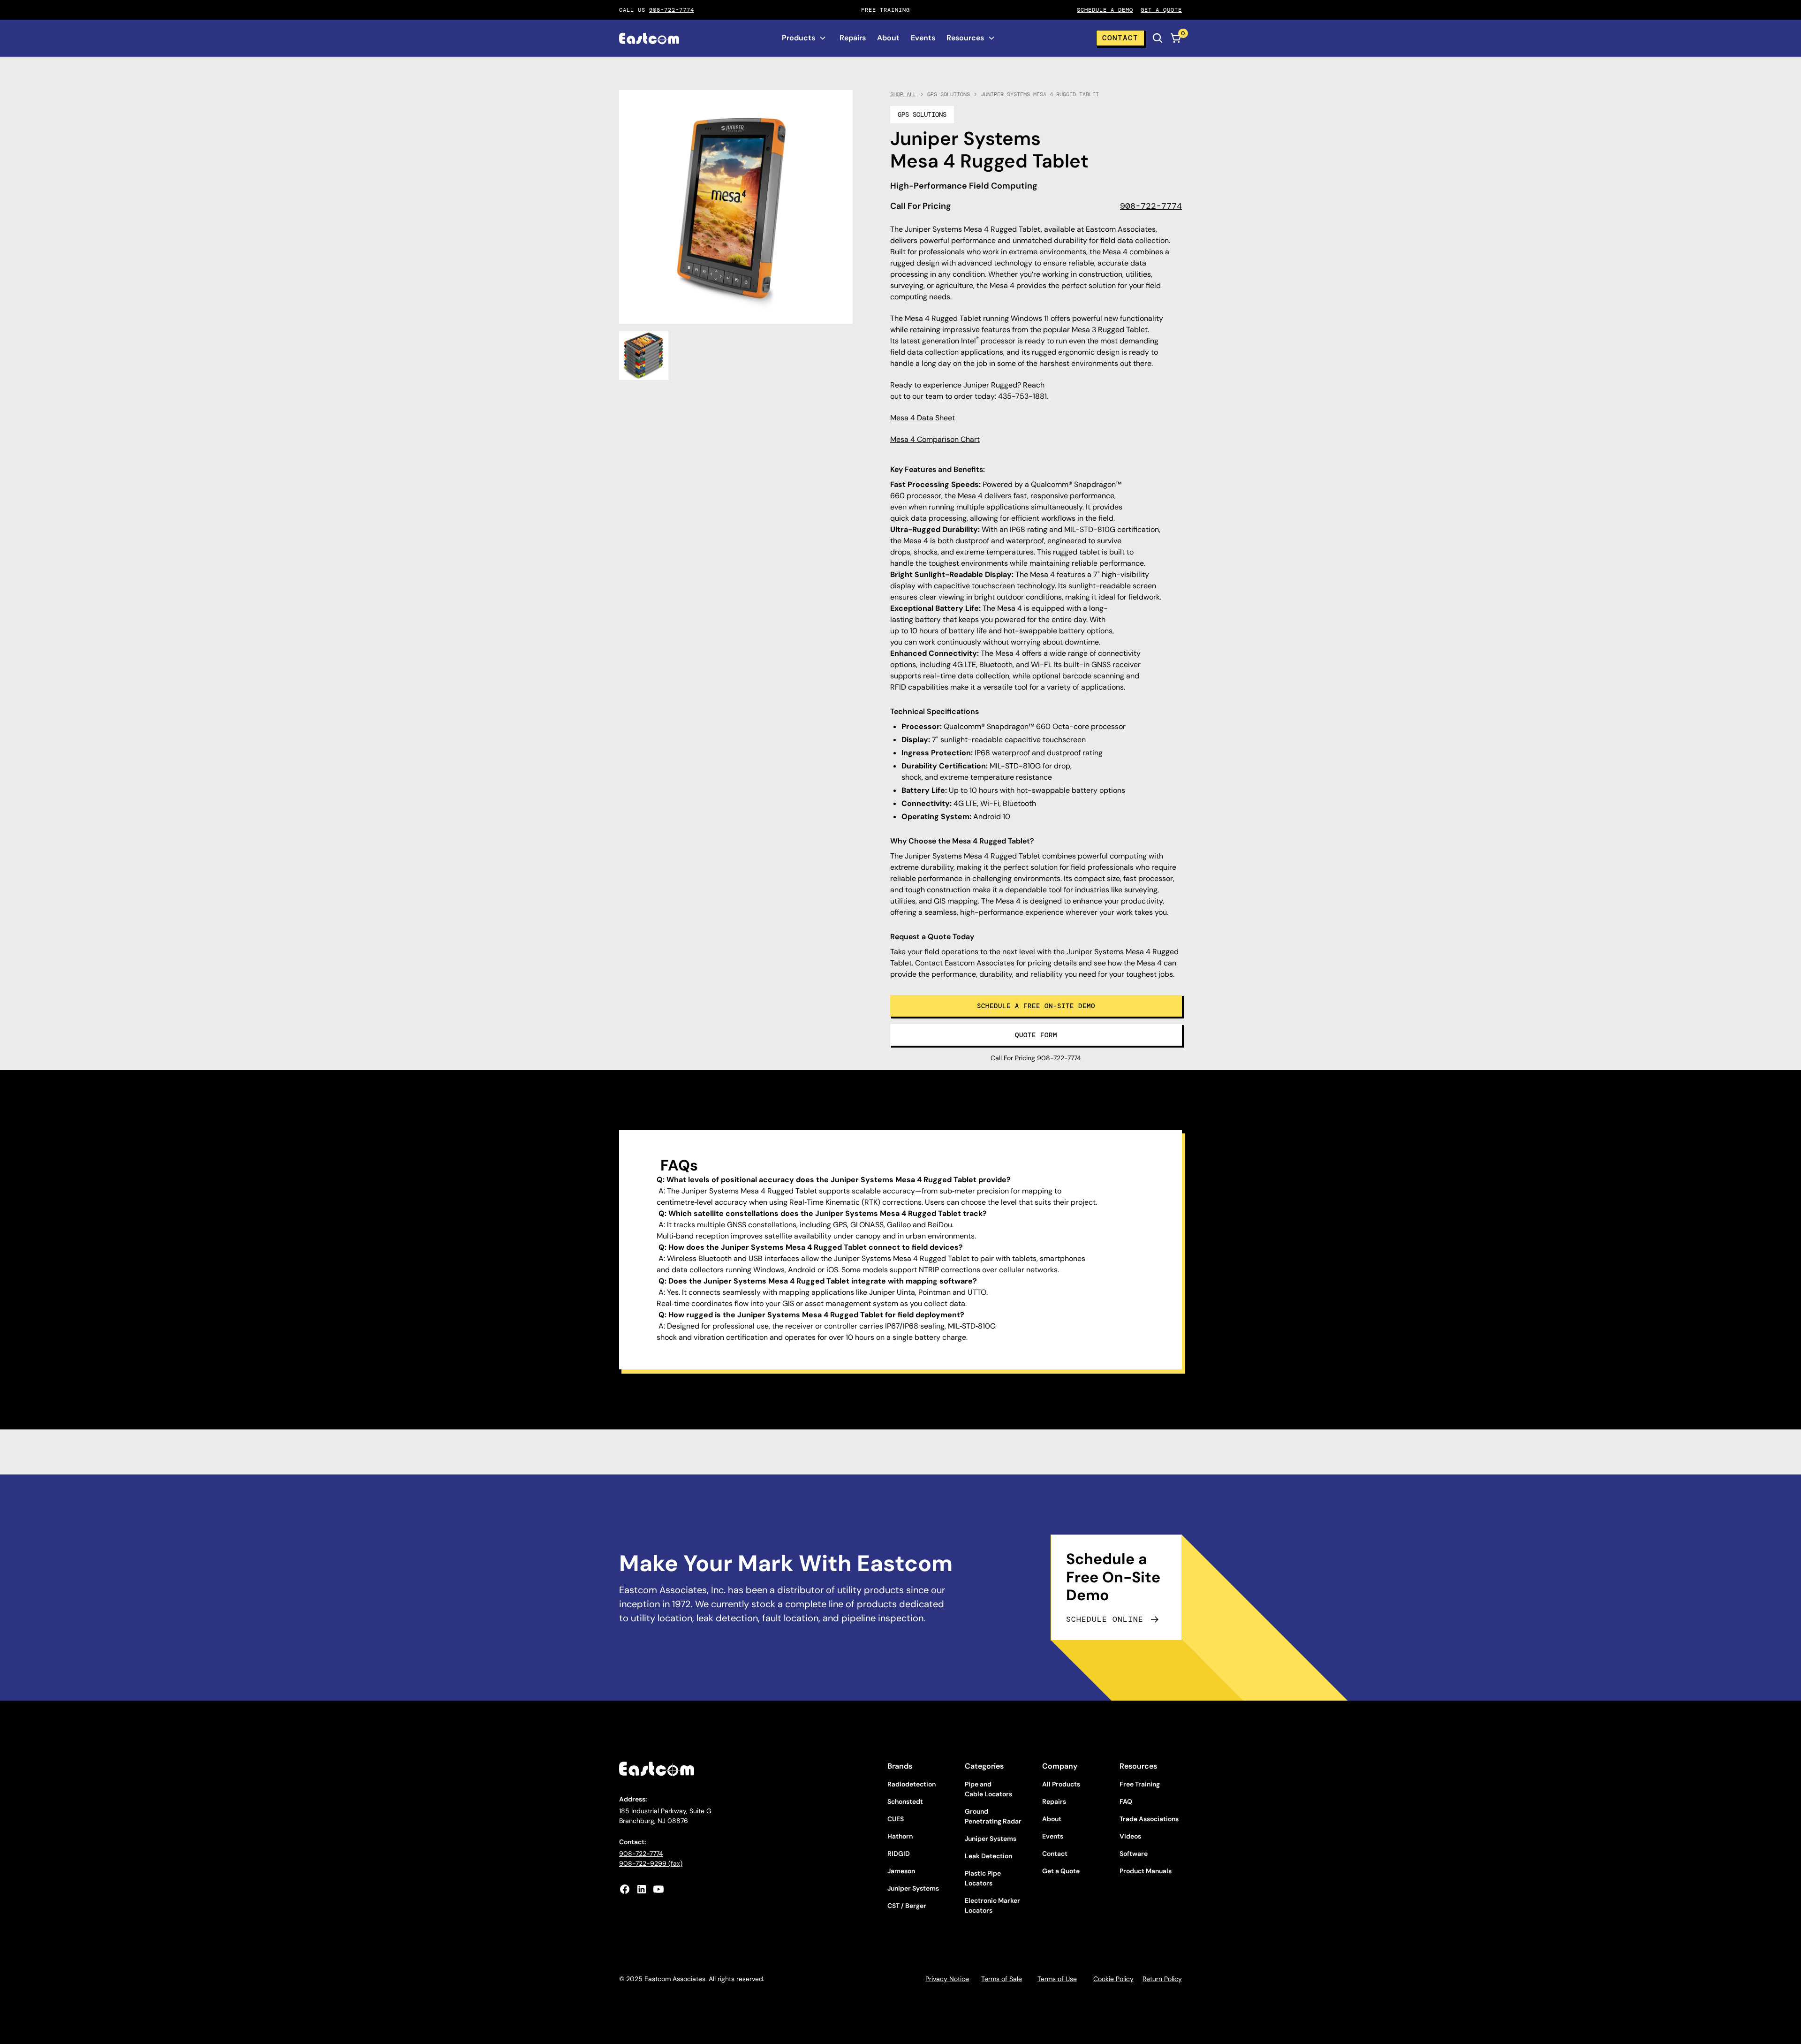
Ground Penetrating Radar (993, 1816)
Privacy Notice (947, 1979)
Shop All (903, 94)
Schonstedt (905, 1801)
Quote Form (1036, 1035)
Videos (1130, 1836)
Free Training (1140, 1784)
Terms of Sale (1002, 1979)
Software (1134, 1854)
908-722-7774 (672, 10)
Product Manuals (1146, 1871)
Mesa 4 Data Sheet (923, 418)
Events (923, 38)
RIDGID (899, 1854)
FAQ (1126, 1801)
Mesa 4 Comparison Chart (935, 439)
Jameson (901, 1871)
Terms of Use (1057, 1979)
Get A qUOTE (1161, 10)
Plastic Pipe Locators (983, 1878)
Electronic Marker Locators (992, 1905)
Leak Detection (988, 1856)
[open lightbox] (644, 356)
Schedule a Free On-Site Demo (1036, 1006)
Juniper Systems (913, 1888)
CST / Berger (907, 1906)
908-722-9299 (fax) (651, 1863)
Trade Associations (1149, 1819)
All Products (1061, 1784)
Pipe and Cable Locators (988, 1789)
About (888, 38)
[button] (804, 38)
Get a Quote (1061, 1871)
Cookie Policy (1113, 1979)
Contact (1120, 38)
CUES (896, 1819)
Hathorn (900, 1836)
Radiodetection (912, 1784)
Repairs (853, 38)
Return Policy (1162, 1979)
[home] (649, 38)
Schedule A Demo (1105, 10)
